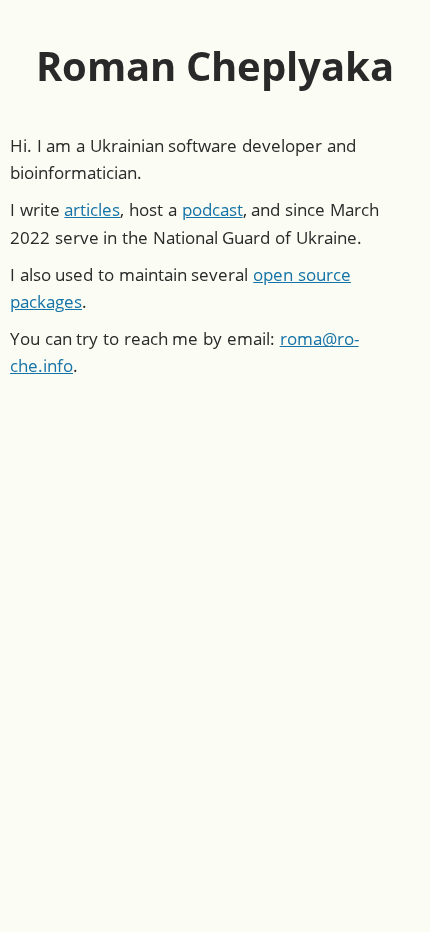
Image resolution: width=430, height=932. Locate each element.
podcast (212, 209)
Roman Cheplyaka (215, 65)
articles (92, 209)
